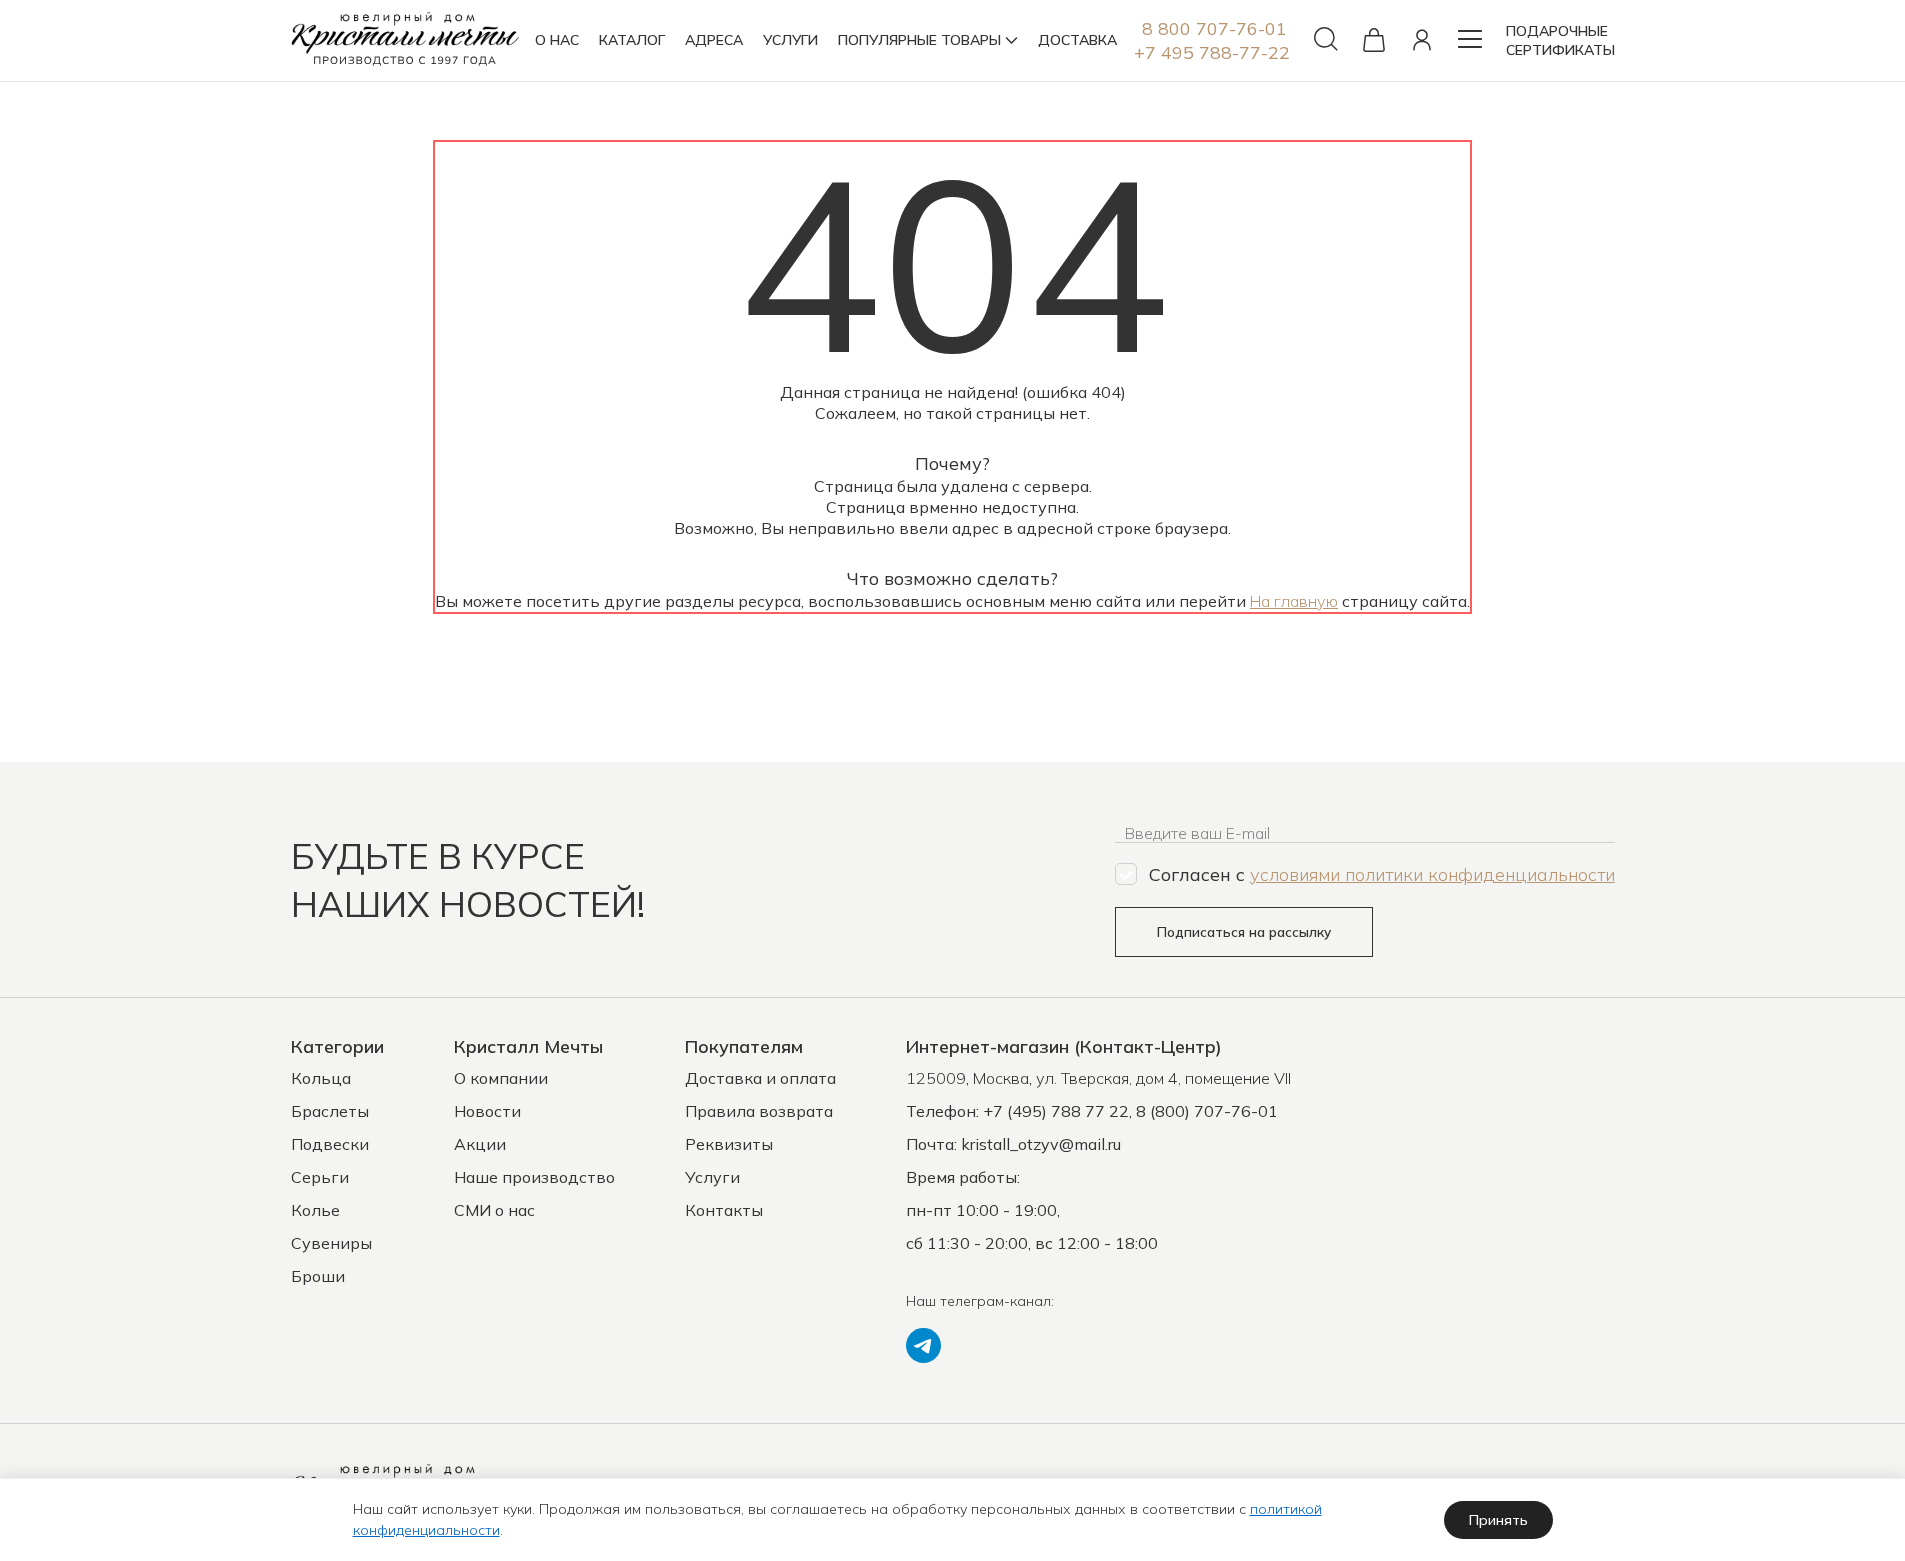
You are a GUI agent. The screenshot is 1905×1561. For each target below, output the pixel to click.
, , (1098, 1078)
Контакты (724, 1210)
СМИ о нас (494, 1210)
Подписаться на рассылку (1244, 932)
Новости (487, 1111)
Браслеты (330, 1111)
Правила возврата (759, 1111)
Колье (315, 1210)
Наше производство (534, 1177)
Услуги (712, 1177)
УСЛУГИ (790, 40)
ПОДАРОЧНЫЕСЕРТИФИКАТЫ (1560, 40)
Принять (1498, 1520)
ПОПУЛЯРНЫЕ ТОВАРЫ (919, 40)
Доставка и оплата (760, 1078)
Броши (318, 1276)
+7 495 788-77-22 (1212, 52)
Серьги (320, 1177)
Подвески (330, 1144)
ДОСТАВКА (1077, 40)
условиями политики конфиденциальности (1432, 874)
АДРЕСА (714, 40)
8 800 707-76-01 (1214, 28)
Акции (480, 1144)
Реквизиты (729, 1144)
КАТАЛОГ (632, 40)
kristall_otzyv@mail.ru (1041, 1144)
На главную (1294, 601)
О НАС (557, 40)
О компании (501, 1078)
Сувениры (331, 1243)
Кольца (321, 1078)
